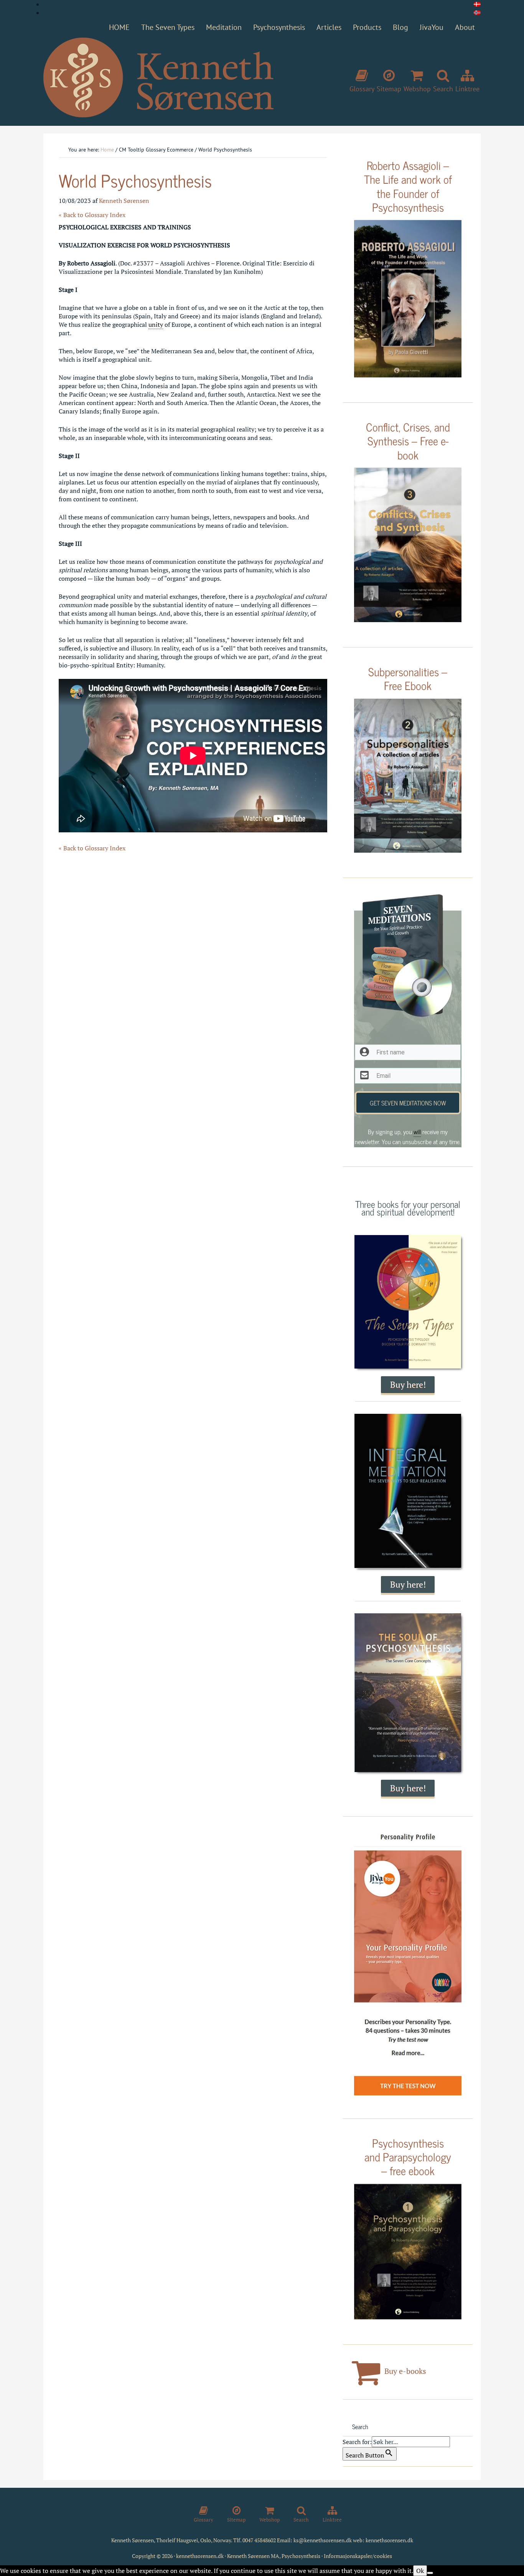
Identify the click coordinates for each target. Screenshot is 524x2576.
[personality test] (408, 1965)
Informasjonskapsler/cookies (358, 2556)
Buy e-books (404, 2371)
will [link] (417, 1132)
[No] (430, 2573)
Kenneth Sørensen (158, 78)
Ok (420, 2571)
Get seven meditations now (408, 1103)
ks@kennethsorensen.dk (323, 2540)
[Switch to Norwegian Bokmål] (477, 13)
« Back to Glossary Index (92, 215)
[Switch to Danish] (477, 4)
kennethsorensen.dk (389, 2540)
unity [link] (156, 324)
